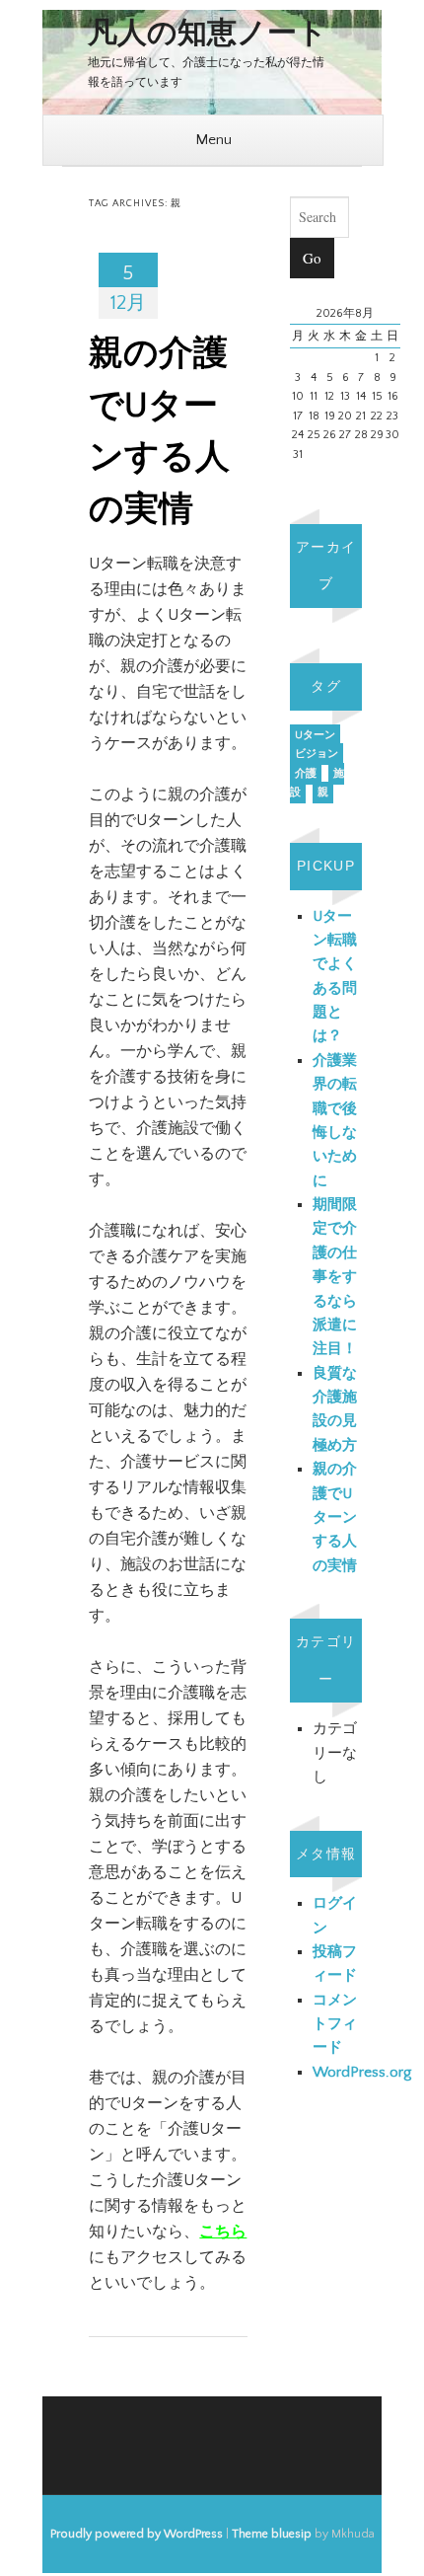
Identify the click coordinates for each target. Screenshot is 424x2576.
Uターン (315, 735)
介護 (306, 774)
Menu (213, 140)
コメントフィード (335, 2024)
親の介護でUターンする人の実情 (335, 1517)
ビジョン (317, 754)
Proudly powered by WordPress (137, 2534)
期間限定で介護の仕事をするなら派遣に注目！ (335, 1277)
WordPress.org (362, 2072)
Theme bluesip (272, 2534)
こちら (223, 2232)
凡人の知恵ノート (208, 34)
